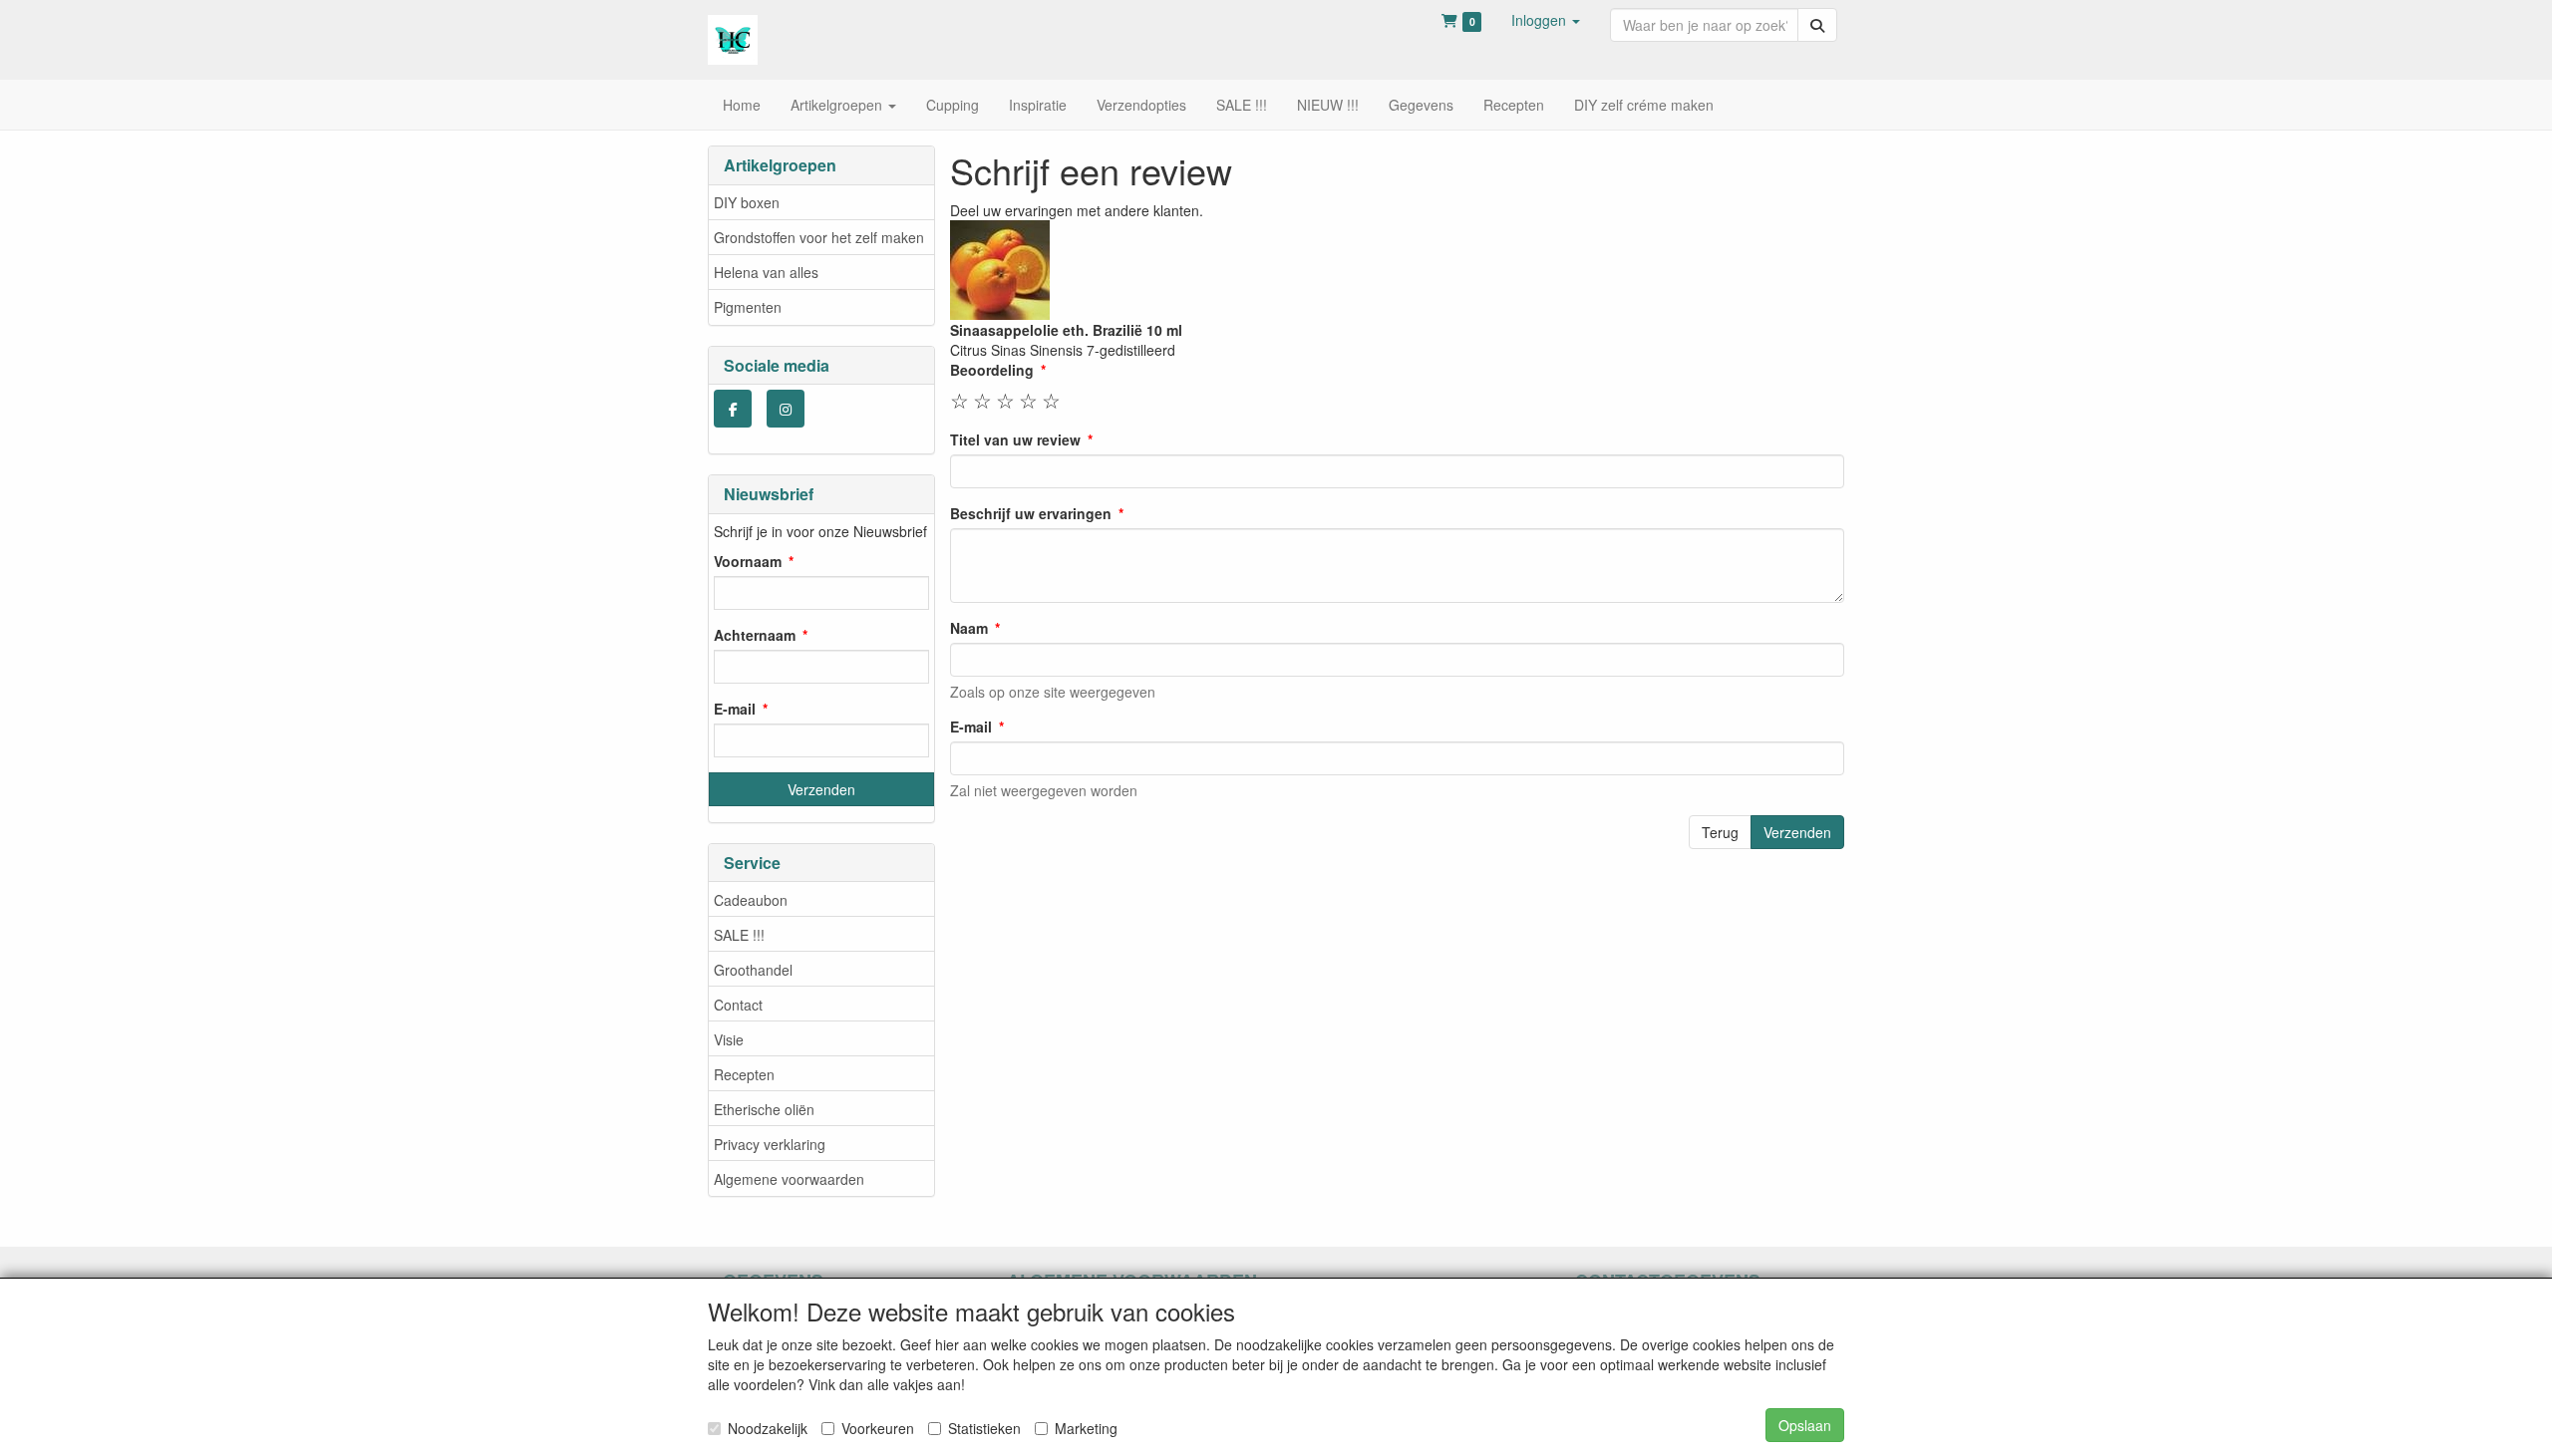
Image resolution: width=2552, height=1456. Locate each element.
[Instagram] (786, 409)
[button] (1546, 20)
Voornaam (748, 561)
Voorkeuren (878, 1428)
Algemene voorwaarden (789, 1179)
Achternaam (755, 635)
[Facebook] (733, 409)
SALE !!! (739, 935)
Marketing (1086, 1428)
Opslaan (1805, 1425)
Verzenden (1797, 832)
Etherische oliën (764, 1109)
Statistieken (984, 1428)
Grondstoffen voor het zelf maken (819, 237)
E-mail (735, 709)
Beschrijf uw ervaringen (1031, 513)
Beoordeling (992, 370)
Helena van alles (766, 272)
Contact (738, 1005)
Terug (1720, 832)
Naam (969, 628)
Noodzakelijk (768, 1428)
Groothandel (753, 970)
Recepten (744, 1074)
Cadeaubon (751, 900)
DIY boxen (747, 202)
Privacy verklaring (770, 1144)
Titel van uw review (1015, 439)
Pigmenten (748, 307)
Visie (729, 1039)
